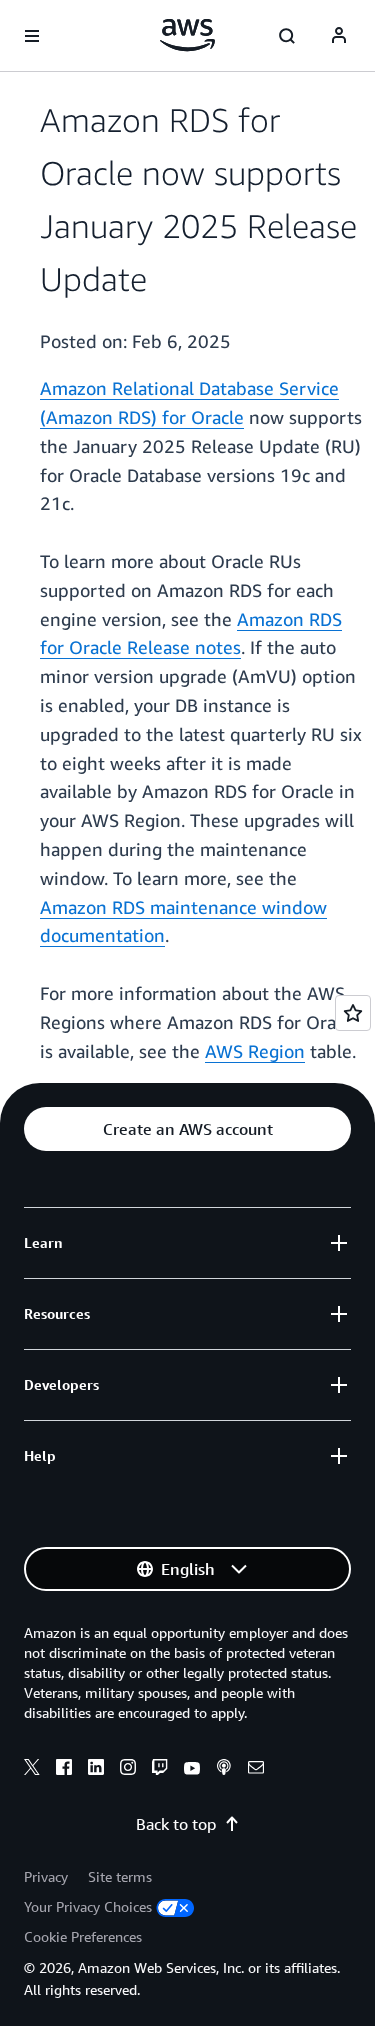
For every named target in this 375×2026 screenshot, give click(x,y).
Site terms (120, 1876)
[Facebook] (64, 1770)
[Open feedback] (353, 1013)
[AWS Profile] (339, 36)
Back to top (176, 1824)
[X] (32, 1770)
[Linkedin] (96, 1770)
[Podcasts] (224, 1770)
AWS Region (255, 1051)
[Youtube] (192, 1770)
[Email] (256, 1770)
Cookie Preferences (83, 1936)
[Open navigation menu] (32, 36)
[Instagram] (128, 1770)
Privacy (46, 1876)
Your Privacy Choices (88, 1906)
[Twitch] (160, 1770)
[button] (187, 1129)
